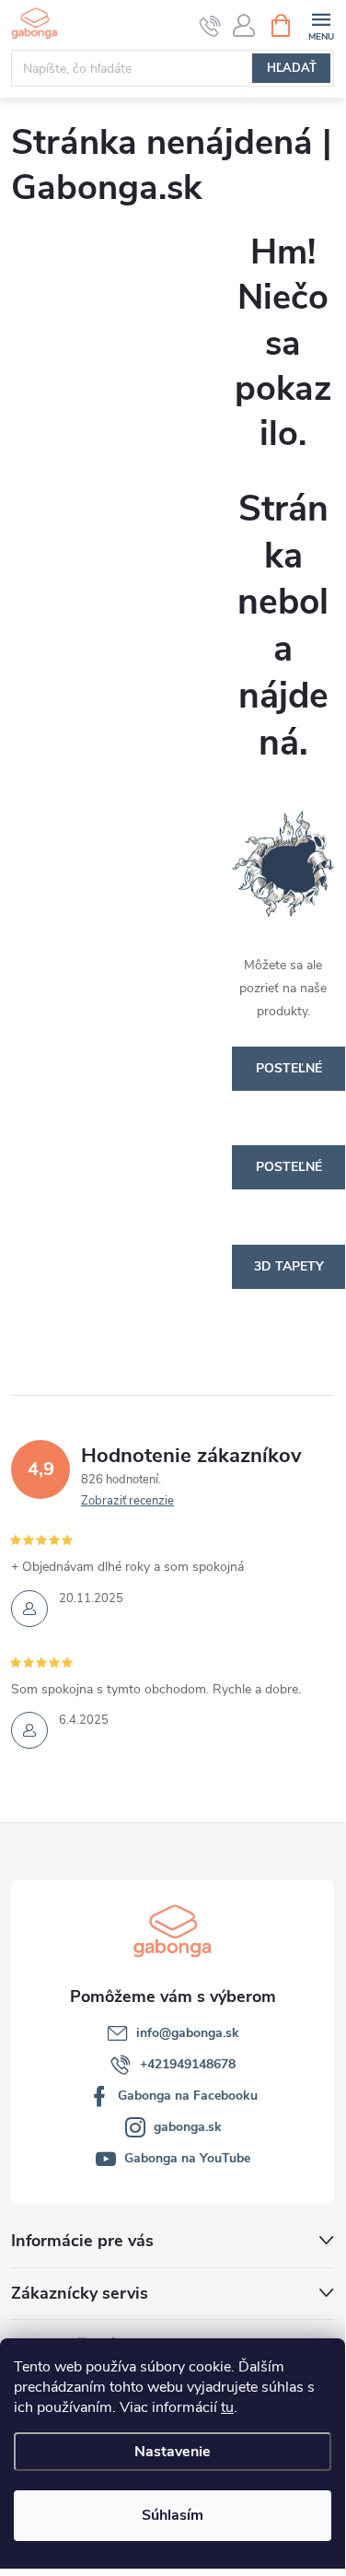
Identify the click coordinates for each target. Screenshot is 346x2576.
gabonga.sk (188, 2127)
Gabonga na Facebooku (188, 2096)
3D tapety (289, 1266)
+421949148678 (188, 2064)
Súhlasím (173, 2515)
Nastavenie (173, 2452)
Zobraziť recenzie (127, 1501)
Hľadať (292, 68)
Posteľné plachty (289, 1174)
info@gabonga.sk (188, 2033)
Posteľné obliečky (289, 1075)
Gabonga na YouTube (187, 2158)
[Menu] (321, 24)
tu (227, 2407)
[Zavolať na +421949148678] (210, 26)
